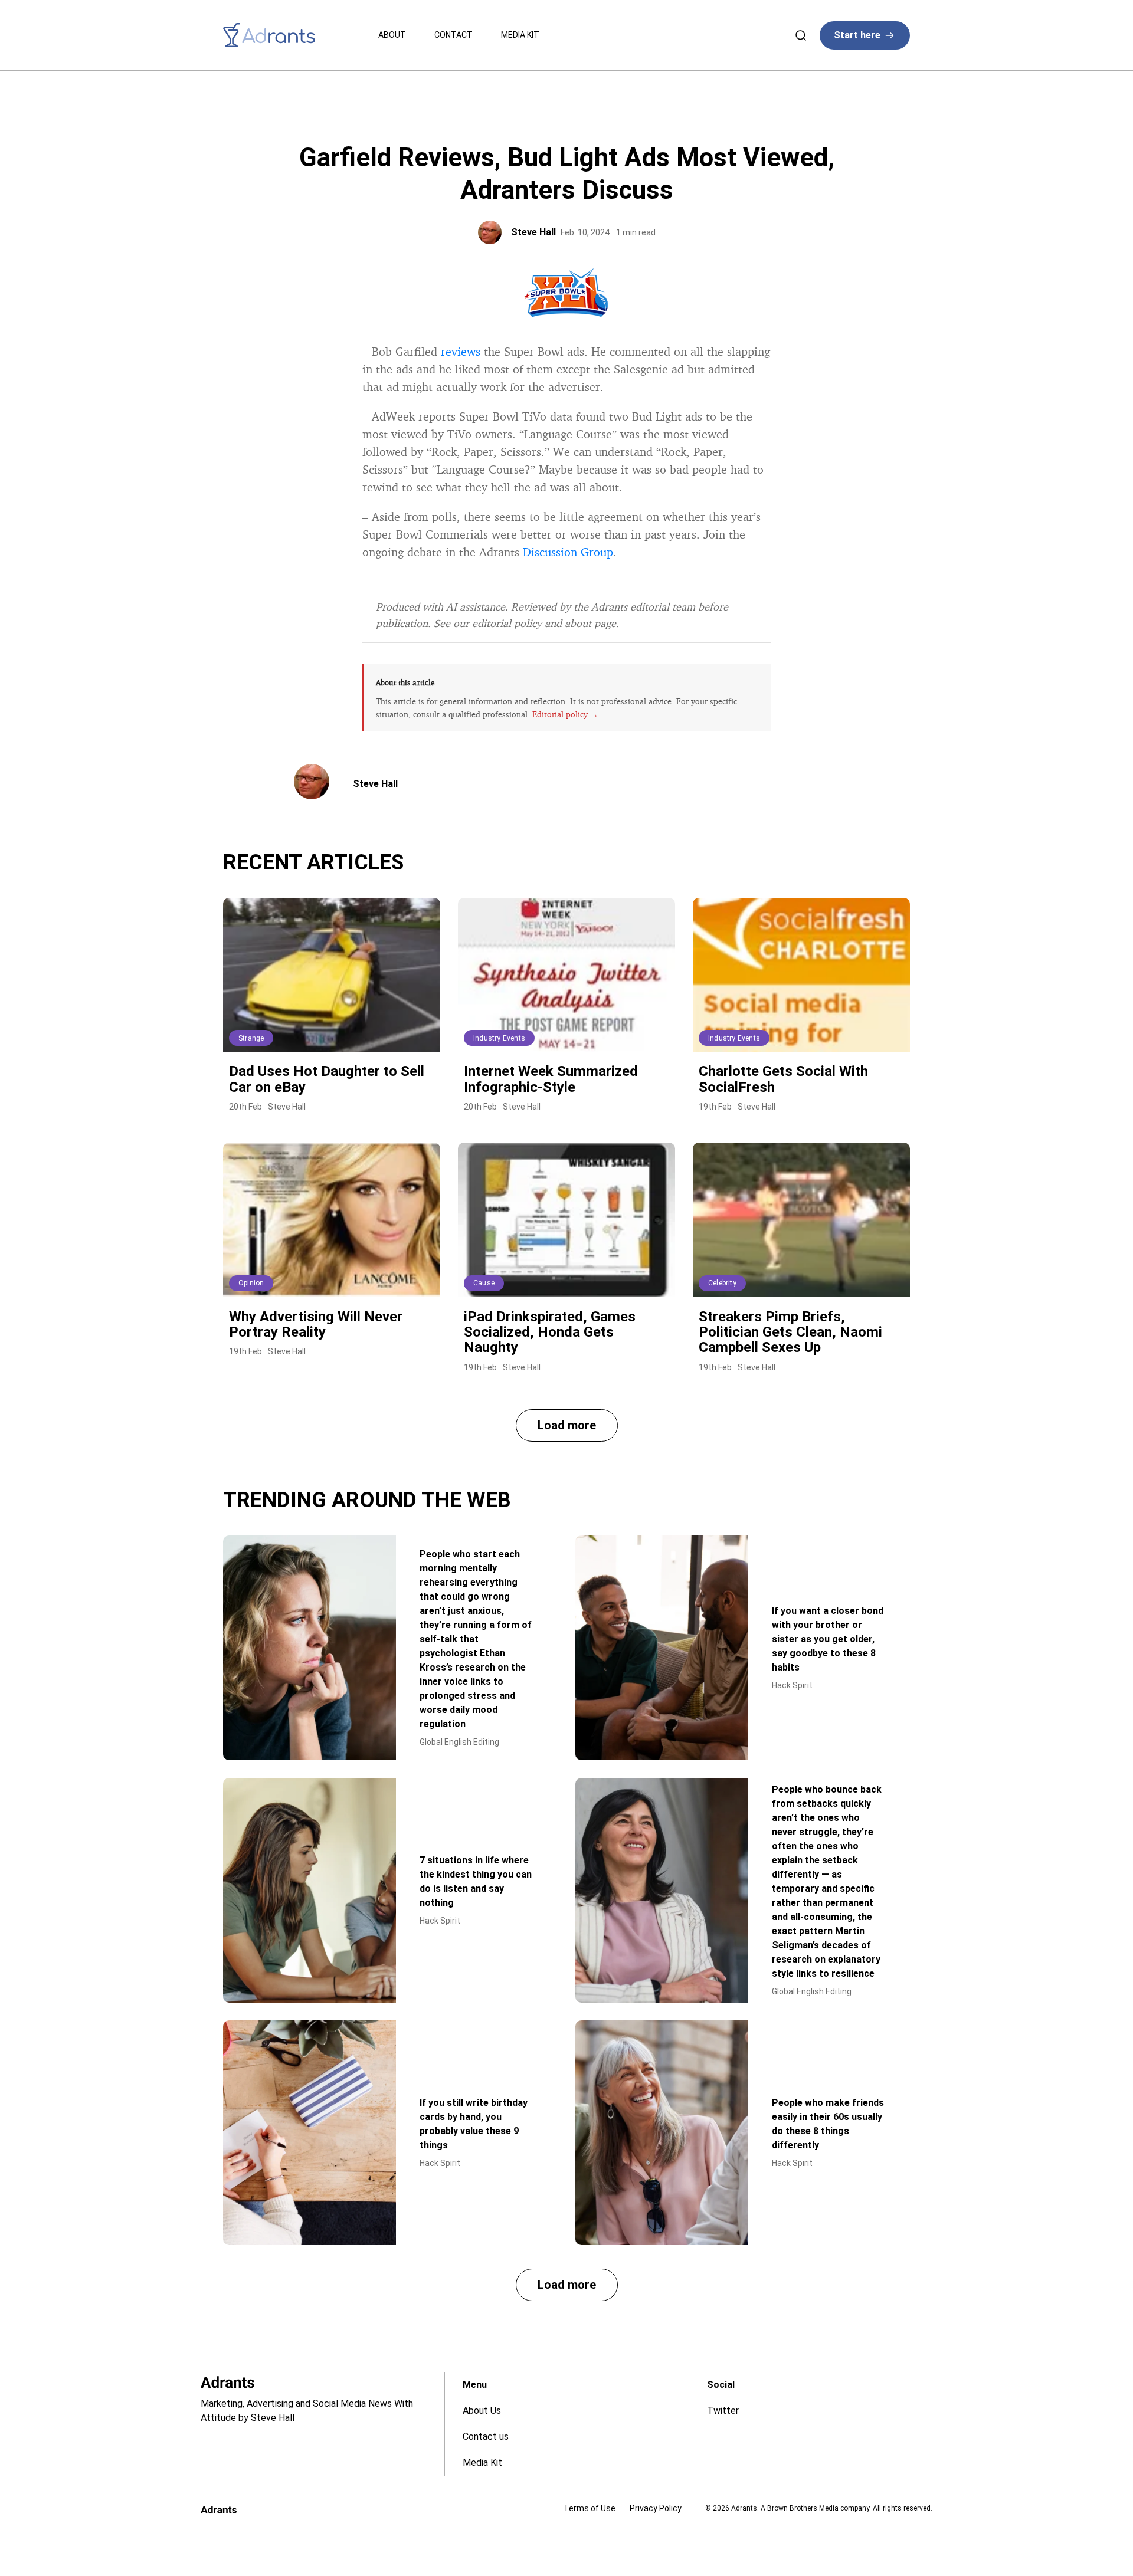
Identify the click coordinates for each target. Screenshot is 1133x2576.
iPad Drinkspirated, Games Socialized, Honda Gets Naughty (550, 1332)
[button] (567, 1425)
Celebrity (722, 1283)
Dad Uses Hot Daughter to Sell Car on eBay (327, 1079)
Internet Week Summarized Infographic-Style (551, 1079)
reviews (461, 351)
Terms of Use (590, 2508)
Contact (453, 35)
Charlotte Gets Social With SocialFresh (783, 1079)
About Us (482, 2411)
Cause (484, 1283)
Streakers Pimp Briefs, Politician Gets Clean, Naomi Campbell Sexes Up (790, 1332)
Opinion (251, 1283)
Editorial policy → (565, 714)
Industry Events (499, 1038)
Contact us (486, 2436)
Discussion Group (568, 552)
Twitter (723, 2411)
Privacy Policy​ (656, 2508)
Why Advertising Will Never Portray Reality (316, 1324)
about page (590, 623)
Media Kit (520, 35)
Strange (251, 1038)
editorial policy (507, 623)
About (392, 35)
